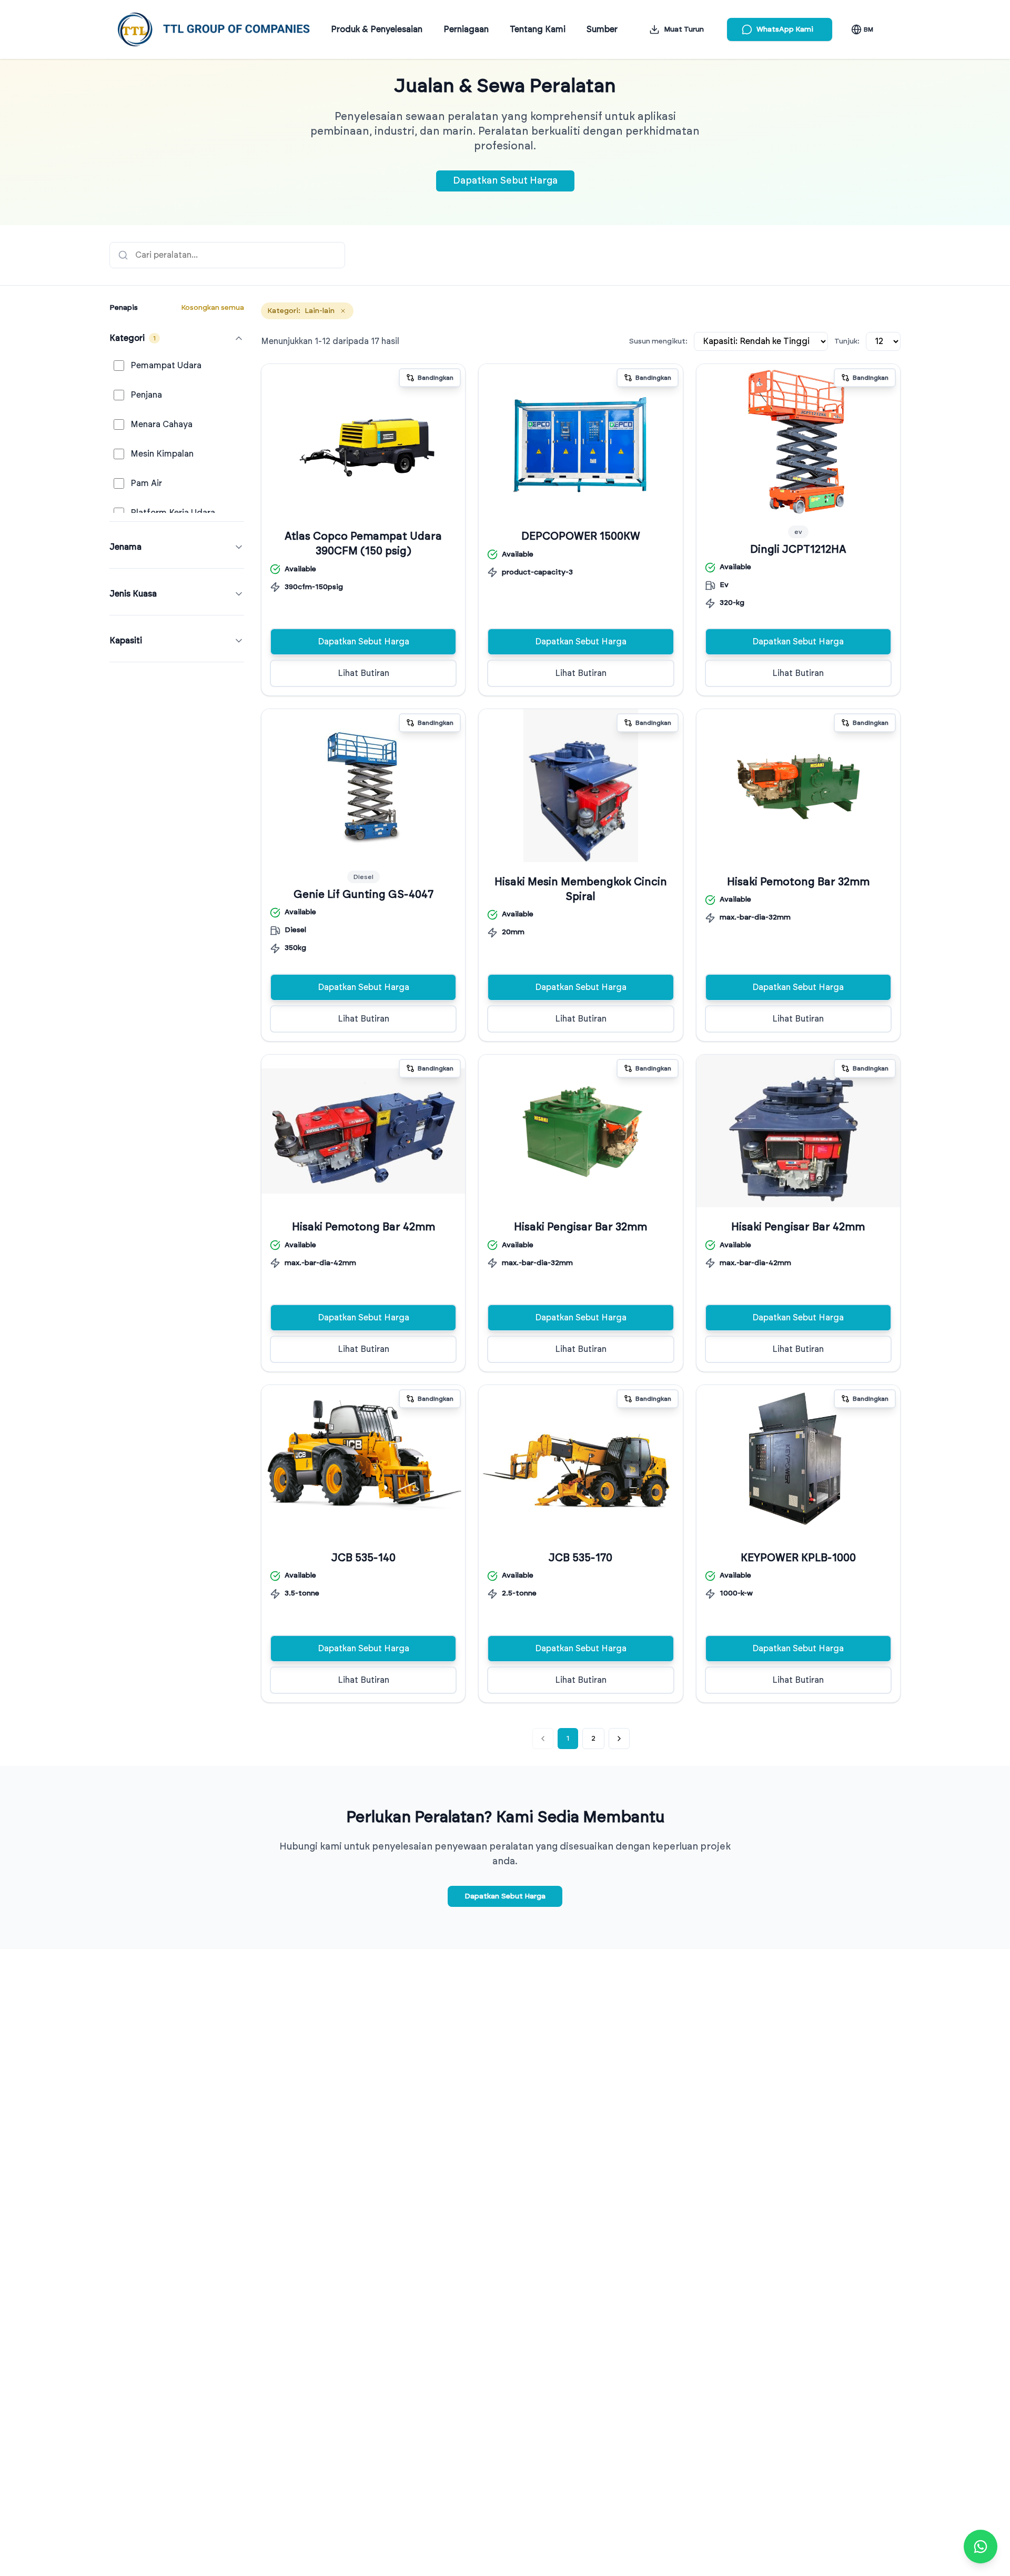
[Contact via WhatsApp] (981, 2547)
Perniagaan (466, 29)
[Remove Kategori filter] (343, 311)
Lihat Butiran (363, 673)
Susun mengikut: (658, 341)
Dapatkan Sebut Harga (505, 181)
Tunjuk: (847, 341)
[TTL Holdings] (214, 29)
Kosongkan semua (213, 308)
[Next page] (619, 1739)
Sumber (602, 29)
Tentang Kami (538, 29)
